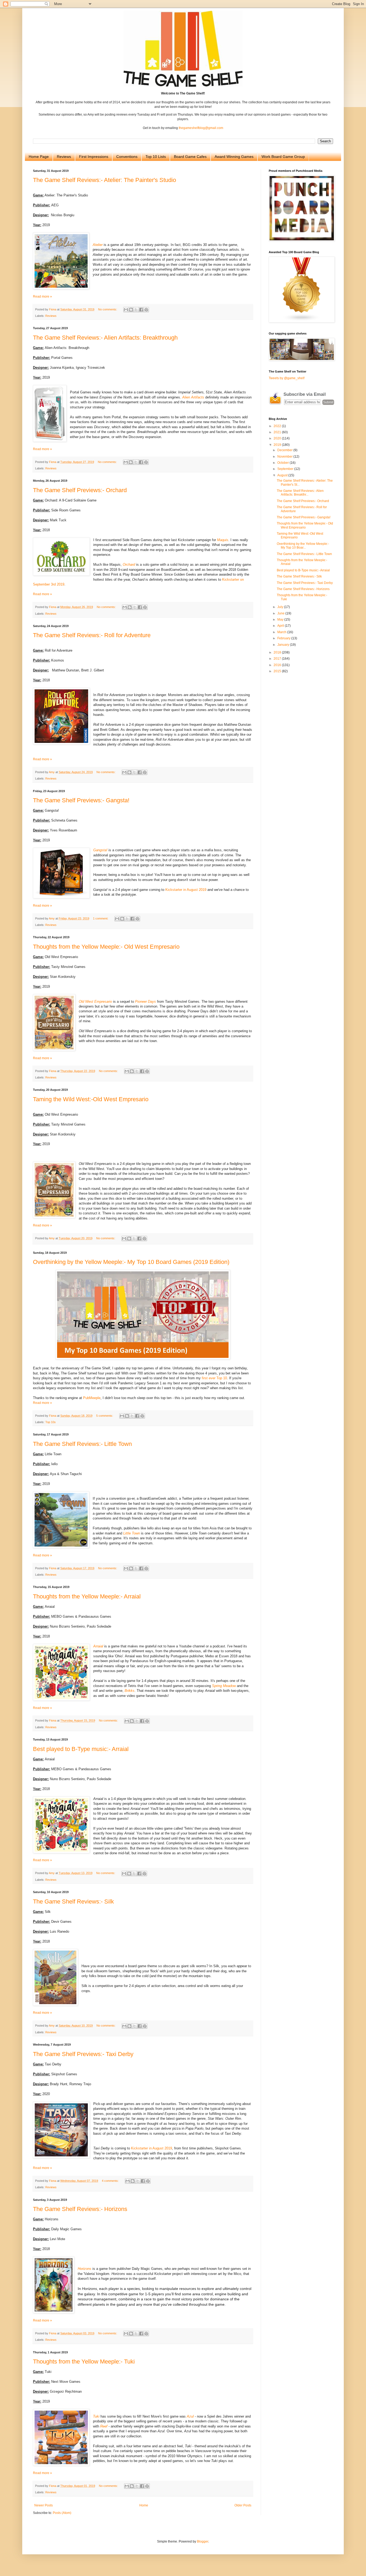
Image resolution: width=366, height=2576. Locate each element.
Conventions (127, 157)
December (285, 450)
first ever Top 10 (214, 1378)
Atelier (98, 245)
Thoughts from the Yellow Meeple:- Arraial (87, 1596)
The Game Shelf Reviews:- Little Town (82, 1444)
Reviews (64, 157)
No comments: (108, 309)
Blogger (203, 2541)
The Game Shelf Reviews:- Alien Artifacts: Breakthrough (105, 338)
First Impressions (94, 157)
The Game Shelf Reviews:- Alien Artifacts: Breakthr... (300, 493)
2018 (278, 652)
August (283, 475)
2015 (278, 671)
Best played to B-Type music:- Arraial (81, 1749)
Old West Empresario (95, 1002)
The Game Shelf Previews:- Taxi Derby (83, 2054)
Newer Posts (44, 2505)
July (281, 607)
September (286, 469)
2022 (278, 426)
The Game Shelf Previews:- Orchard (80, 490)
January (284, 645)
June (281, 613)
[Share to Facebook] (141, 310)
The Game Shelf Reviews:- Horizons (80, 2209)
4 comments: (111, 2181)
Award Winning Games (234, 157)
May (281, 620)
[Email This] (126, 310)
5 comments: (105, 1416)
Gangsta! (100, 850)
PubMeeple (92, 1398)
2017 (278, 659)
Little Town (132, 1533)
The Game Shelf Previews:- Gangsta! (81, 800)
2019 (278, 445)
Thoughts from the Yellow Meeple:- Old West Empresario (106, 947)
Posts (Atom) (62, 2513)
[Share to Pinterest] (146, 310)
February (284, 638)
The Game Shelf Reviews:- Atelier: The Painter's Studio (104, 180)
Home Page (39, 157)
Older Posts (243, 2505)
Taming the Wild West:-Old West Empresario (91, 1099)
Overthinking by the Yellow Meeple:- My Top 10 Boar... (303, 546)
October (283, 463)
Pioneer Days (145, 1002)
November (285, 457)
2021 (278, 432)
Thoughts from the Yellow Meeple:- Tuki (84, 2362)
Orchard (129, 565)
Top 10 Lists (156, 157)
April (281, 626)
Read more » (42, 297)
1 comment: (101, 918)
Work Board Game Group (283, 157)
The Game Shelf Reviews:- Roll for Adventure (92, 635)
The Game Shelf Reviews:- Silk (73, 1901)
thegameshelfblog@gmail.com (201, 128)
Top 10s (51, 1422)
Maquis (223, 540)
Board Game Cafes (190, 157)
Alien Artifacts (193, 397)
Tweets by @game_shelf (287, 378)
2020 (278, 438)
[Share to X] (136, 310)
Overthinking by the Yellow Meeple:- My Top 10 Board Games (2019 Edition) (131, 1262)
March (282, 632)
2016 (278, 665)
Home (144, 2505)
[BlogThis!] (131, 310)
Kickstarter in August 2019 (186, 890)
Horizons (85, 2269)
